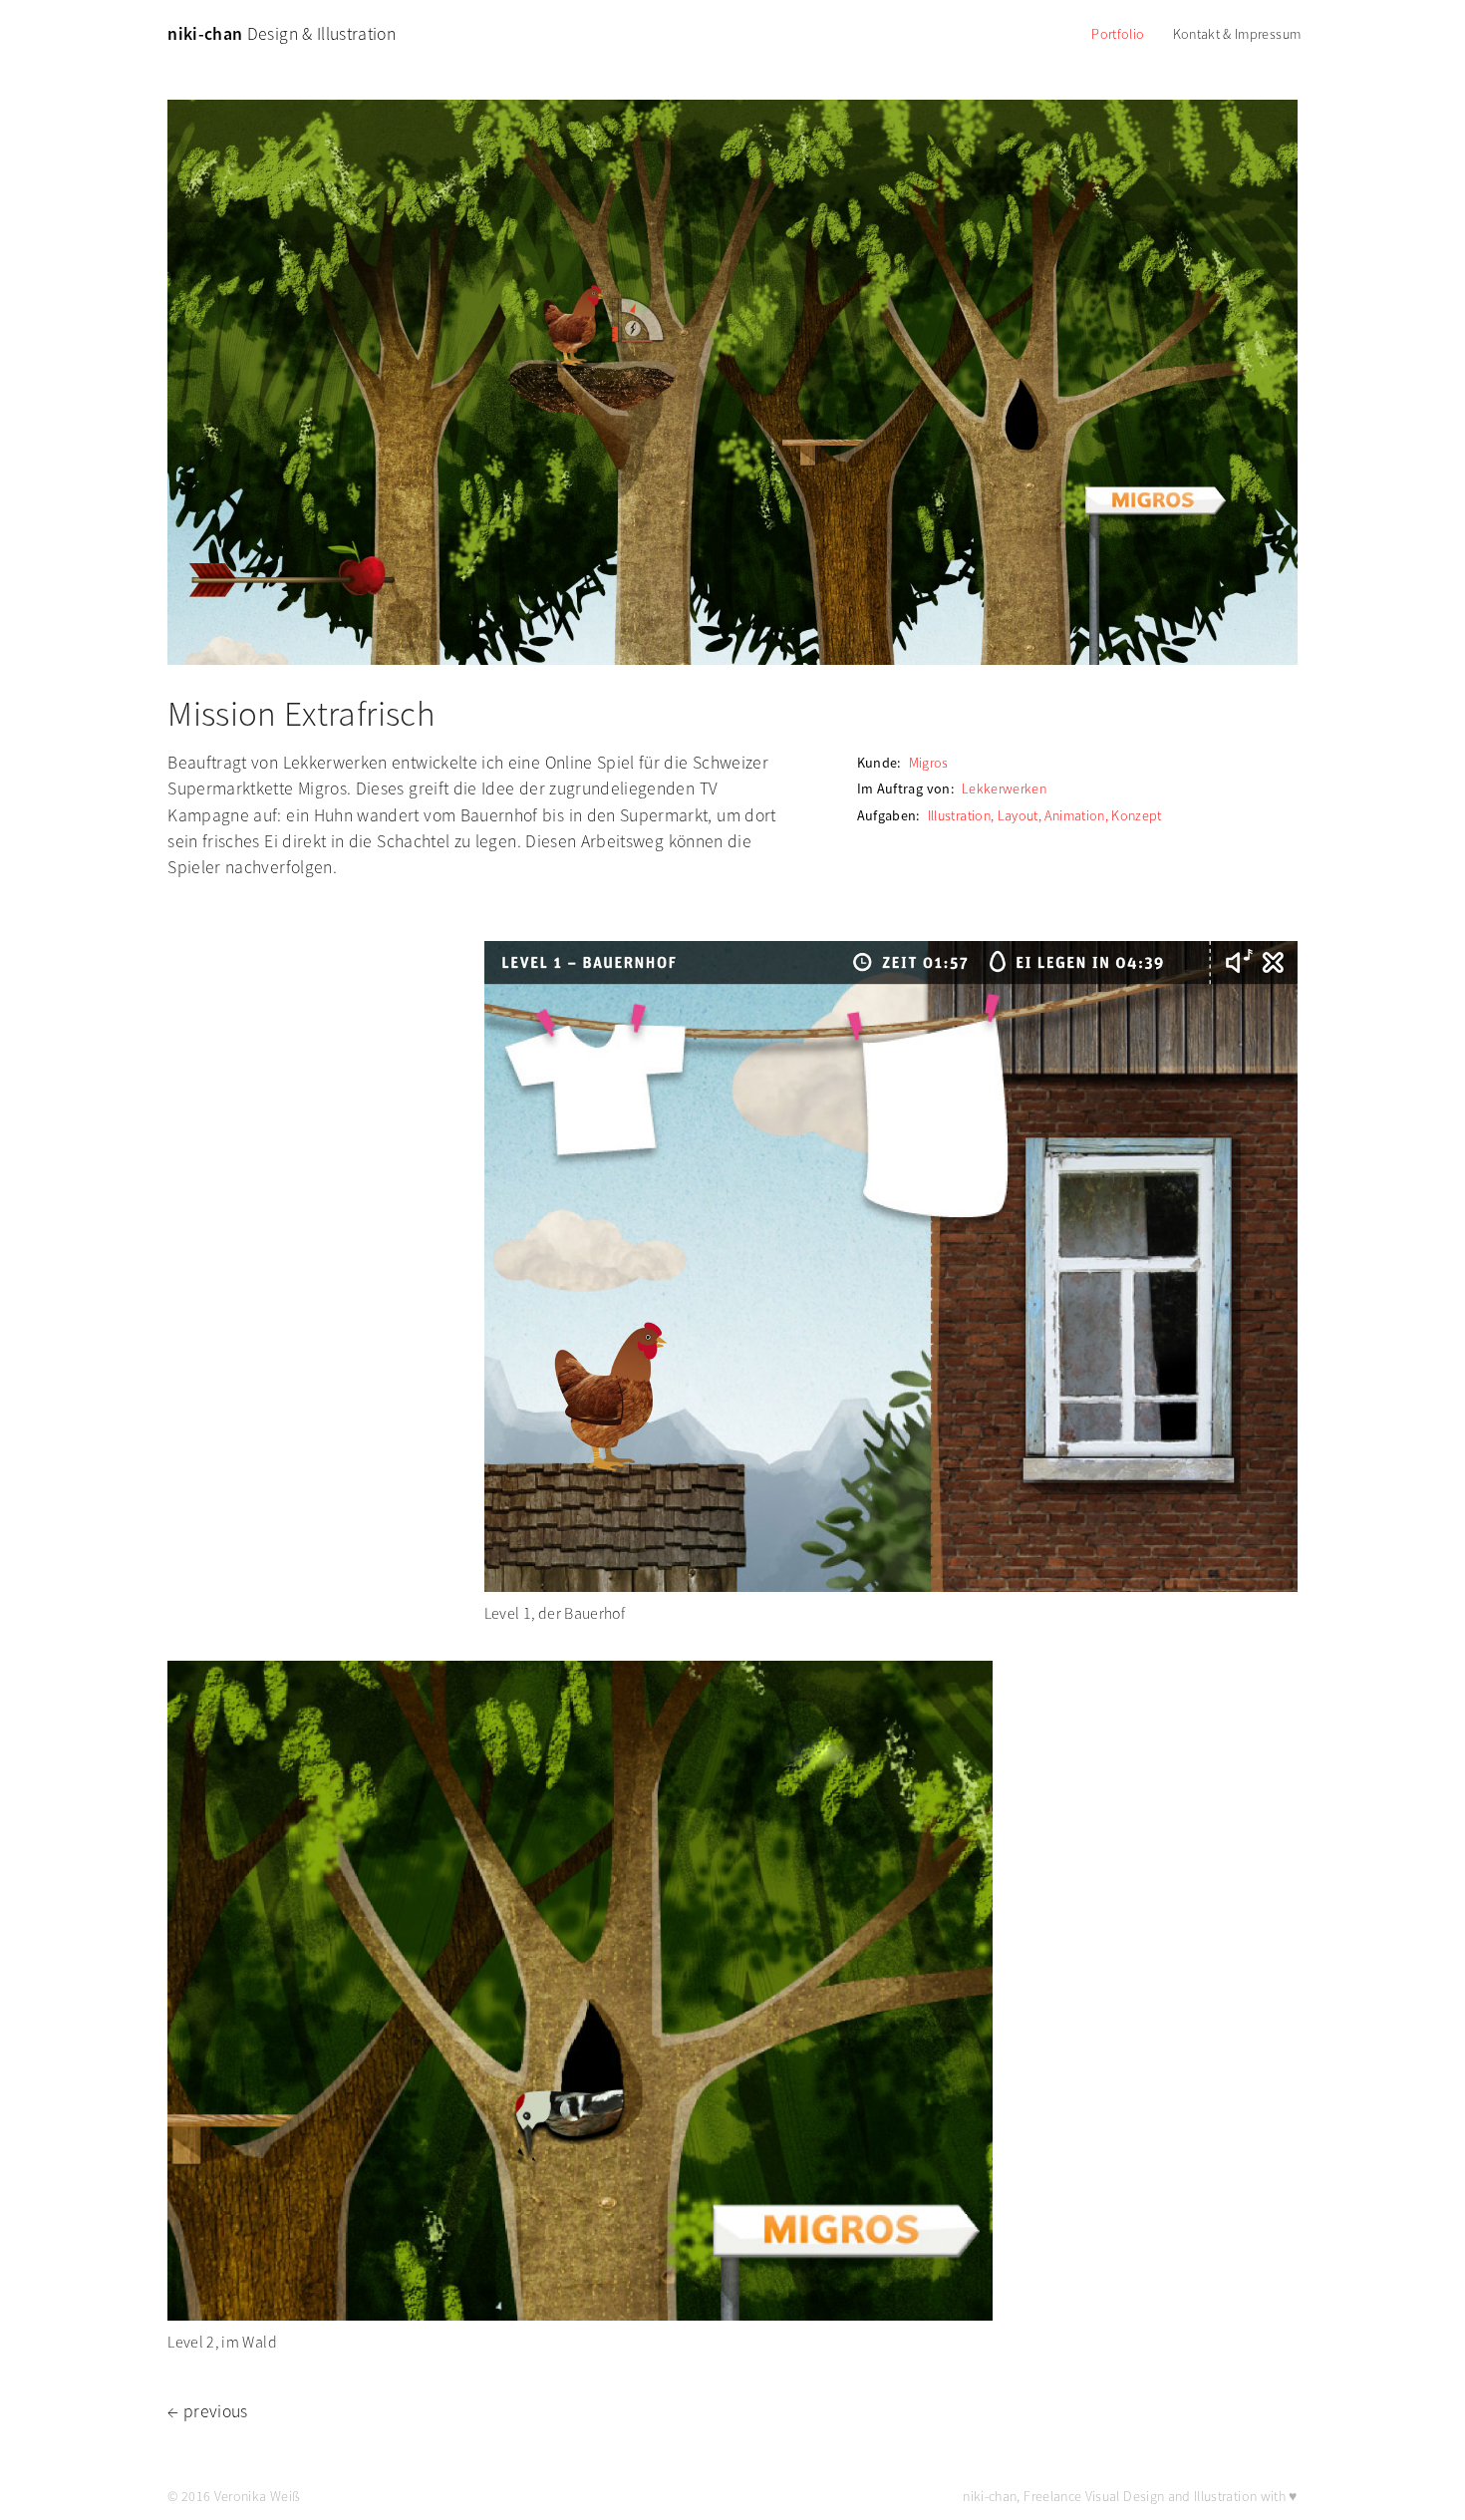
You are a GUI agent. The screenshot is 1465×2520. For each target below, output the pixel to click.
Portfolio (1118, 34)
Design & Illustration (282, 34)
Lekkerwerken (1004, 788)
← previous (208, 2411)
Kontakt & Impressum (1237, 34)
